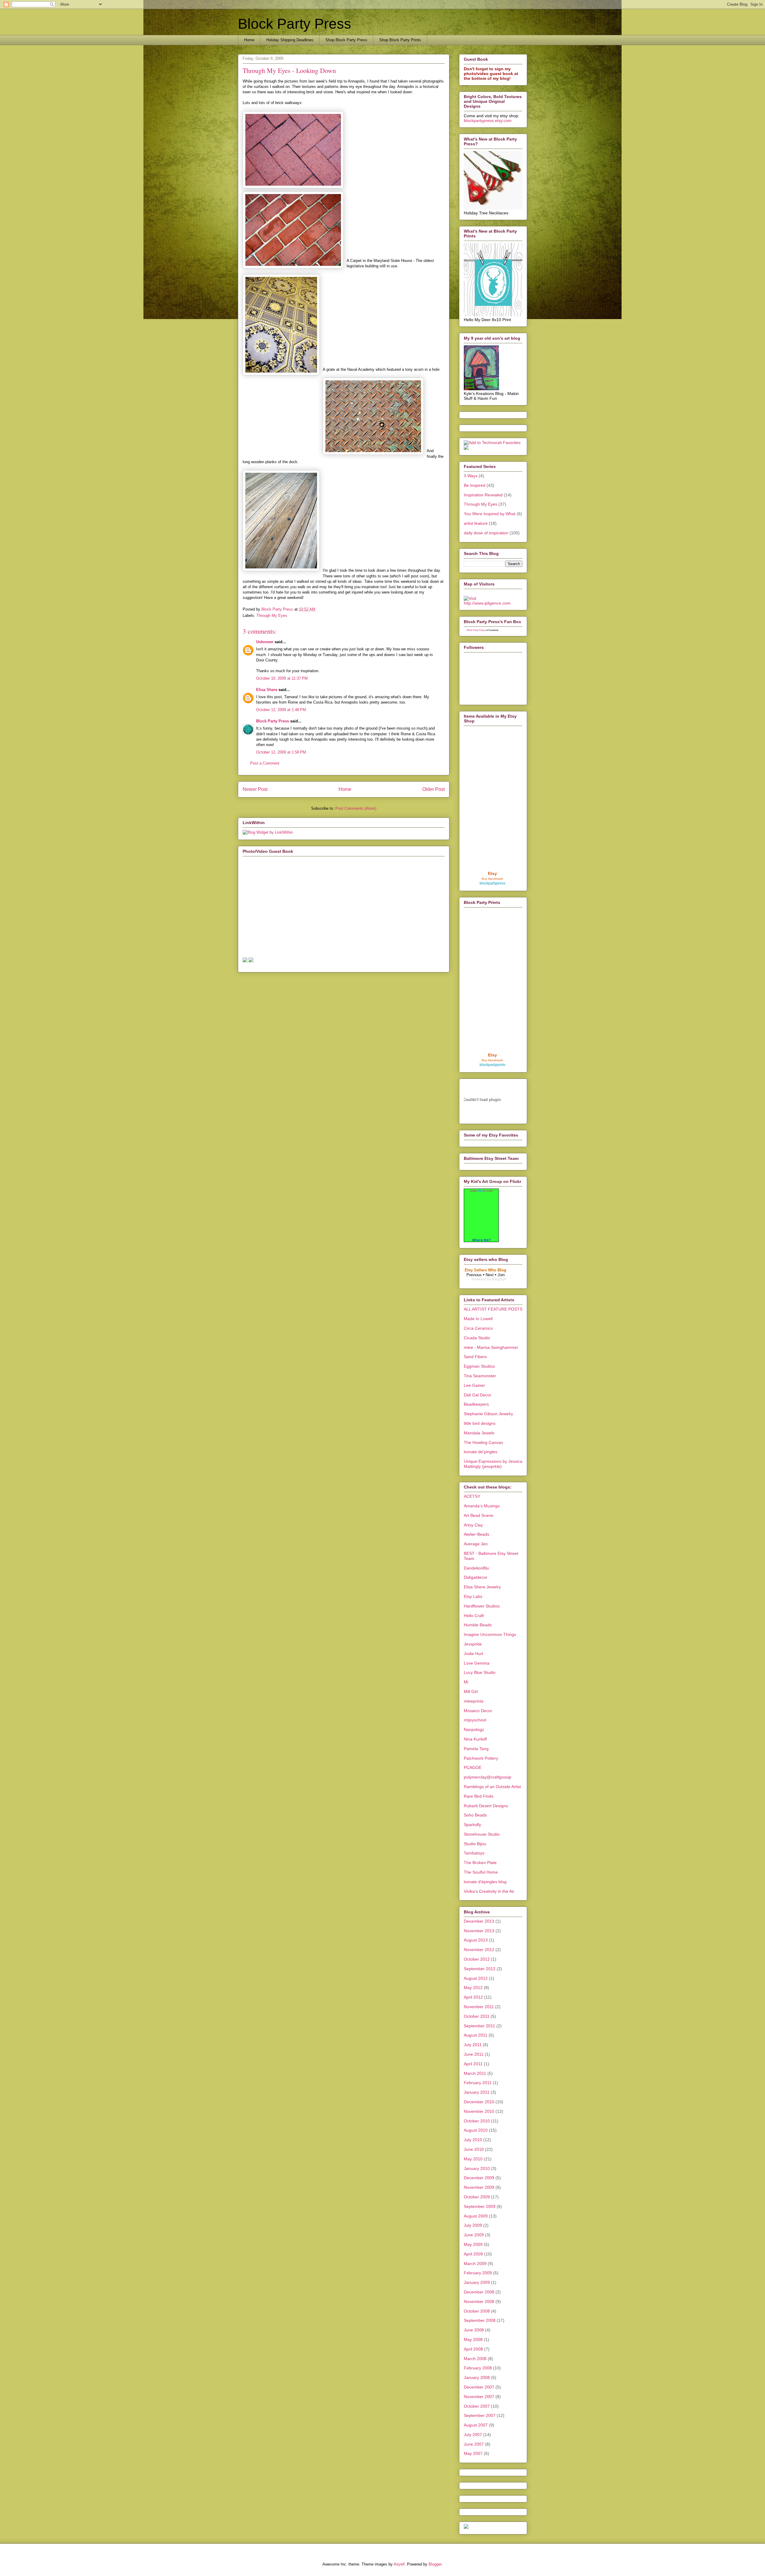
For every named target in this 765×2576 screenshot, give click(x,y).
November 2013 (479, 1931)
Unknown (265, 642)
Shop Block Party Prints (400, 40)
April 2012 (473, 1997)
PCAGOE (473, 1767)
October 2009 (477, 2197)
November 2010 (479, 2111)
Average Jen (476, 1544)
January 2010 (477, 2168)
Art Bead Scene (479, 1515)
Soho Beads (475, 1815)
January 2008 (477, 2377)
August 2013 (476, 1940)
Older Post (433, 789)
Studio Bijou (475, 1844)
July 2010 (473, 2140)
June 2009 (474, 2235)
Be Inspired (475, 485)
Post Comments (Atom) (356, 808)
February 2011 (478, 2083)
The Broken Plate (480, 1863)
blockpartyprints (492, 1065)
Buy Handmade (492, 879)
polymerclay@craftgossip (488, 1777)
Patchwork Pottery (481, 1758)
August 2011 (476, 2035)
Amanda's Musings (482, 1506)
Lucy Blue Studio (480, 1672)
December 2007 (479, 2387)
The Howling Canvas (483, 1442)
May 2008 (473, 2339)
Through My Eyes (272, 616)
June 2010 (474, 2149)
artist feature (476, 523)
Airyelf (399, 2564)
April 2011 (473, 2064)
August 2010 (476, 2130)
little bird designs (480, 1423)
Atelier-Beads (476, 1534)
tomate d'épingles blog (485, 1882)
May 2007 (473, 2453)
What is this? (481, 1240)
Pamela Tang (476, 1749)
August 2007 (476, 2425)
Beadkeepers (476, 1404)
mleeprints (474, 1701)
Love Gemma (477, 1663)
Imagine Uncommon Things (490, 1634)
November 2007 (479, 2397)
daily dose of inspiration (486, 533)
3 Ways (471, 476)
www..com (481, 1191)
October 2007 (477, 2406)
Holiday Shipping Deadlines (290, 40)
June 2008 (474, 2330)
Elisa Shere (267, 690)
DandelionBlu (476, 1568)
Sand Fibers (475, 1357)
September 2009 (480, 2206)
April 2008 (473, 2349)
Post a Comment (265, 763)
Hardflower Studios (482, 1606)
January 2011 (477, 2092)
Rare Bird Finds (479, 1796)
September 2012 (480, 1969)
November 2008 (479, 2302)
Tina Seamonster (480, 1376)
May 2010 (473, 2159)
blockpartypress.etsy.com (488, 121)
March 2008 (475, 2359)
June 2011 (474, 2054)
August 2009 (476, 2216)
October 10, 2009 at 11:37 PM (282, 678)
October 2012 (477, 1959)
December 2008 (479, 2292)
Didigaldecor (476, 1577)
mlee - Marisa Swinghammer (491, 1347)
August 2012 (476, 1978)
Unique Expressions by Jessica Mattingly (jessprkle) (493, 1464)
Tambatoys (474, 1853)
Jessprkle (473, 1644)
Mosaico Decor (478, 1711)
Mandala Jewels (479, 1433)
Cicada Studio (477, 1338)
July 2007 (473, 2435)
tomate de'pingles (481, 1452)
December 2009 (479, 2178)
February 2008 (478, 2368)
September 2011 (479, 2026)
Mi (466, 1682)
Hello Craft (474, 1616)
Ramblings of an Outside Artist (492, 1787)
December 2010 (479, 2102)
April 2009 (473, 2254)
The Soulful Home (481, 1872)
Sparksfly (472, 1825)
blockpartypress (492, 883)
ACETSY (472, 1496)
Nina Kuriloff (475, 1739)
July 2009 (473, 2225)
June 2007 (474, 2444)
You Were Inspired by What (490, 514)
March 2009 (475, 2264)
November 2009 (479, 2187)
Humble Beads (478, 1625)
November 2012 (479, 1950)
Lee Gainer (474, 1385)
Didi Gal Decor (478, 1395)
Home (249, 40)
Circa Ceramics (478, 1328)
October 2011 (477, 2016)
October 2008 (477, 2311)
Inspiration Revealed (483, 495)
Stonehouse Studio (482, 1834)
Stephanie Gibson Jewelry (488, 1414)
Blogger (435, 2564)
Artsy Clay (473, 1525)
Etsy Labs (473, 1596)
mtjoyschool (475, 1720)
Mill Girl (471, 1692)
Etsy (492, 873)
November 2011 (479, 2007)
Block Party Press (294, 24)
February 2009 (478, 2273)
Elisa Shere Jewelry (482, 1587)
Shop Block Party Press (346, 40)
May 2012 (473, 1988)
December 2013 (479, 1921)
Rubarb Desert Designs (486, 1806)
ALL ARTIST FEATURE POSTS (493, 1309)
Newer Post (255, 789)
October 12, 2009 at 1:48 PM (281, 710)
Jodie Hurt (473, 1654)
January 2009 (477, 2282)
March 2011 (475, 2073)
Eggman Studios (479, 1366)
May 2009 (473, 2244)
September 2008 (480, 2320)
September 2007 (480, 2415)
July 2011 (473, 2045)
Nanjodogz (474, 1729)
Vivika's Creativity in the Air (489, 1891)
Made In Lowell (478, 1319)
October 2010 (477, 2121)
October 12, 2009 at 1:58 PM (281, 752)
